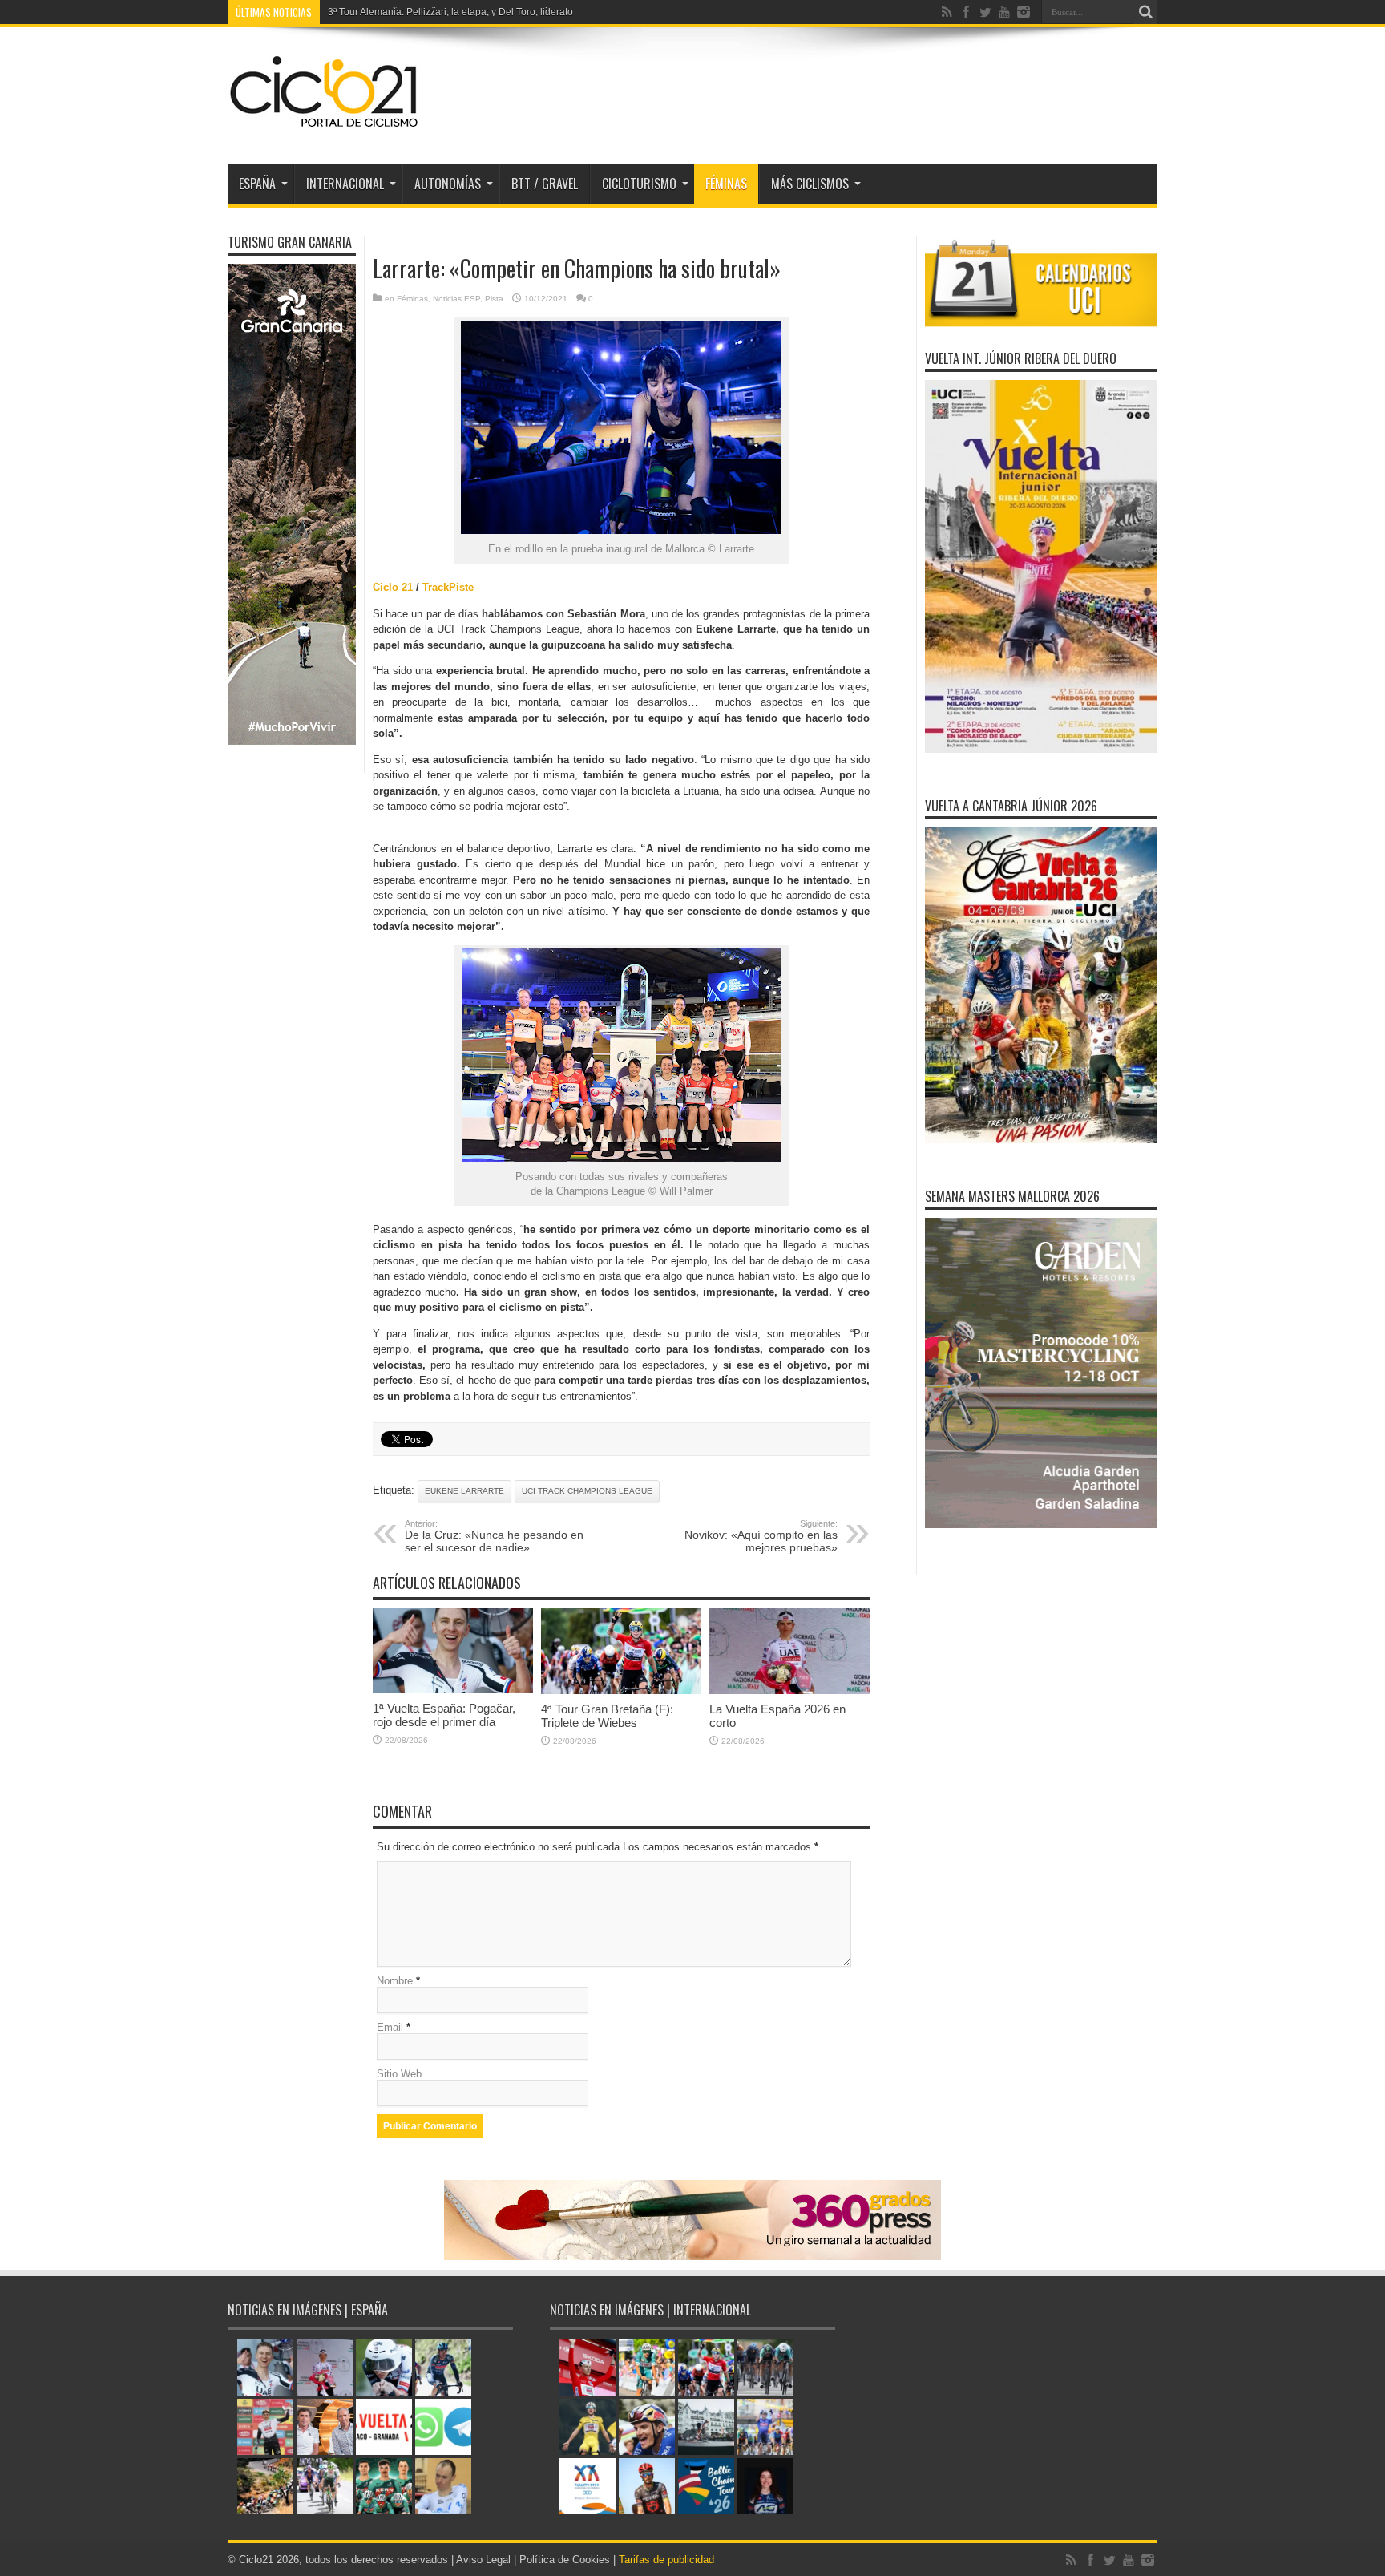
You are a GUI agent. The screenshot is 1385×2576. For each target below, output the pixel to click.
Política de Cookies (565, 2560)
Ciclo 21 (393, 587)
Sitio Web (399, 2074)
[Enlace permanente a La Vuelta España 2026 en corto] (789, 1690)
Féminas (726, 184)
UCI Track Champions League (587, 1491)
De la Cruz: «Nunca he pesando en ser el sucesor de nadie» (494, 1536)
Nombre (395, 1981)
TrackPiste (448, 587)
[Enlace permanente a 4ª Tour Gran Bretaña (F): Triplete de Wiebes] (621, 1690)
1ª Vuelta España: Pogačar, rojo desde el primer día (444, 1715)
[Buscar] (1145, 12)
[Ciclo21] (325, 123)
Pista (494, 299)
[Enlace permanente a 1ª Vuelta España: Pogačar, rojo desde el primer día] (453, 1690)
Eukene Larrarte (464, 1491)
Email (390, 2027)
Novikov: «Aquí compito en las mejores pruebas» (761, 1536)
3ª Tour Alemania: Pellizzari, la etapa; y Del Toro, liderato (450, 12)
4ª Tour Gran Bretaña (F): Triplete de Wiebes (607, 1716)
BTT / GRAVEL (545, 184)
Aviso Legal (483, 2560)
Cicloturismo (639, 184)
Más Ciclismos (810, 184)
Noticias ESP (456, 299)
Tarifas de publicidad (666, 2560)
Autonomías (448, 184)
